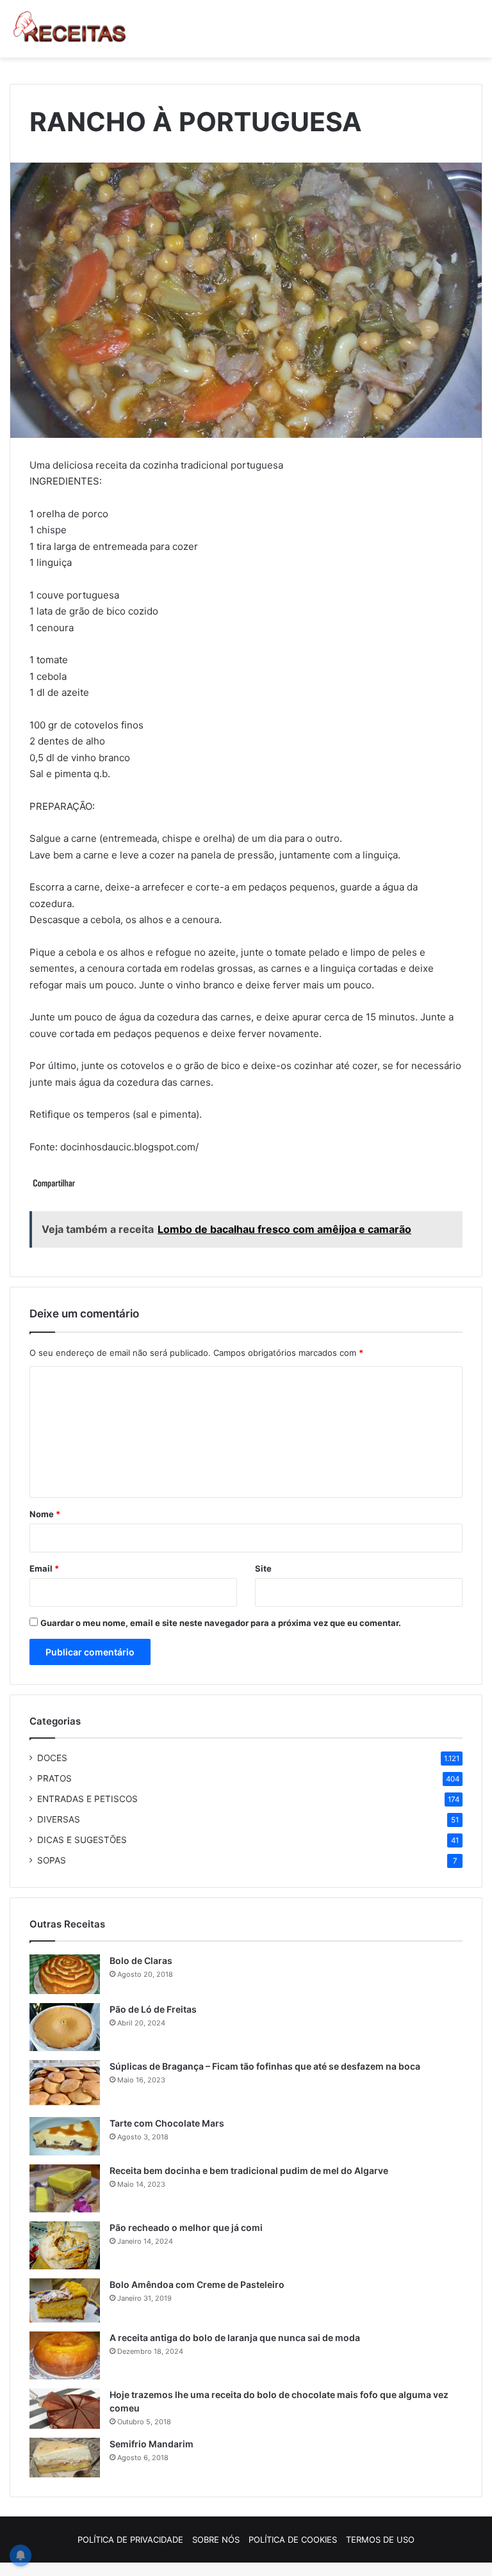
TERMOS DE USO (380, 2540)
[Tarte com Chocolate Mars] (65, 2136)
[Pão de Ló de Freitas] (65, 2027)
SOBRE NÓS (216, 2540)
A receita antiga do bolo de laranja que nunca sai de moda (235, 2338)
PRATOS (54, 1778)
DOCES (52, 1758)
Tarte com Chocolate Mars (167, 2123)
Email (44, 1568)
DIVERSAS (59, 1819)
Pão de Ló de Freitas (153, 2009)
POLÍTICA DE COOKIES (293, 2540)
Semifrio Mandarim (152, 2444)
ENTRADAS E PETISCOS (87, 1799)
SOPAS (52, 1860)
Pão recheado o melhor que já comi (186, 2227)
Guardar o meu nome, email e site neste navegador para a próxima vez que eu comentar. (221, 1623)
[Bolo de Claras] (65, 1974)
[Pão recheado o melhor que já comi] (65, 2245)
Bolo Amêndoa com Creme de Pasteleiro (197, 2284)
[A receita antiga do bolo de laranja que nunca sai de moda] (65, 2355)
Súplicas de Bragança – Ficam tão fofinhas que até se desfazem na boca (265, 2066)
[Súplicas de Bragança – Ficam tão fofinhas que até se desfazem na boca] (65, 2084)
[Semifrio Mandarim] (65, 2458)
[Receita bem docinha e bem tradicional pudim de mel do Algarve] (65, 2188)
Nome (45, 1514)
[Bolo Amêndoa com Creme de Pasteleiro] (65, 2300)
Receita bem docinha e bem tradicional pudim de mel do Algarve (249, 2170)
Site (263, 1568)
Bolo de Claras (141, 1960)
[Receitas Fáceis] (70, 29)
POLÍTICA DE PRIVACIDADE (130, 2540)
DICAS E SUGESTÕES (82, 1840)
